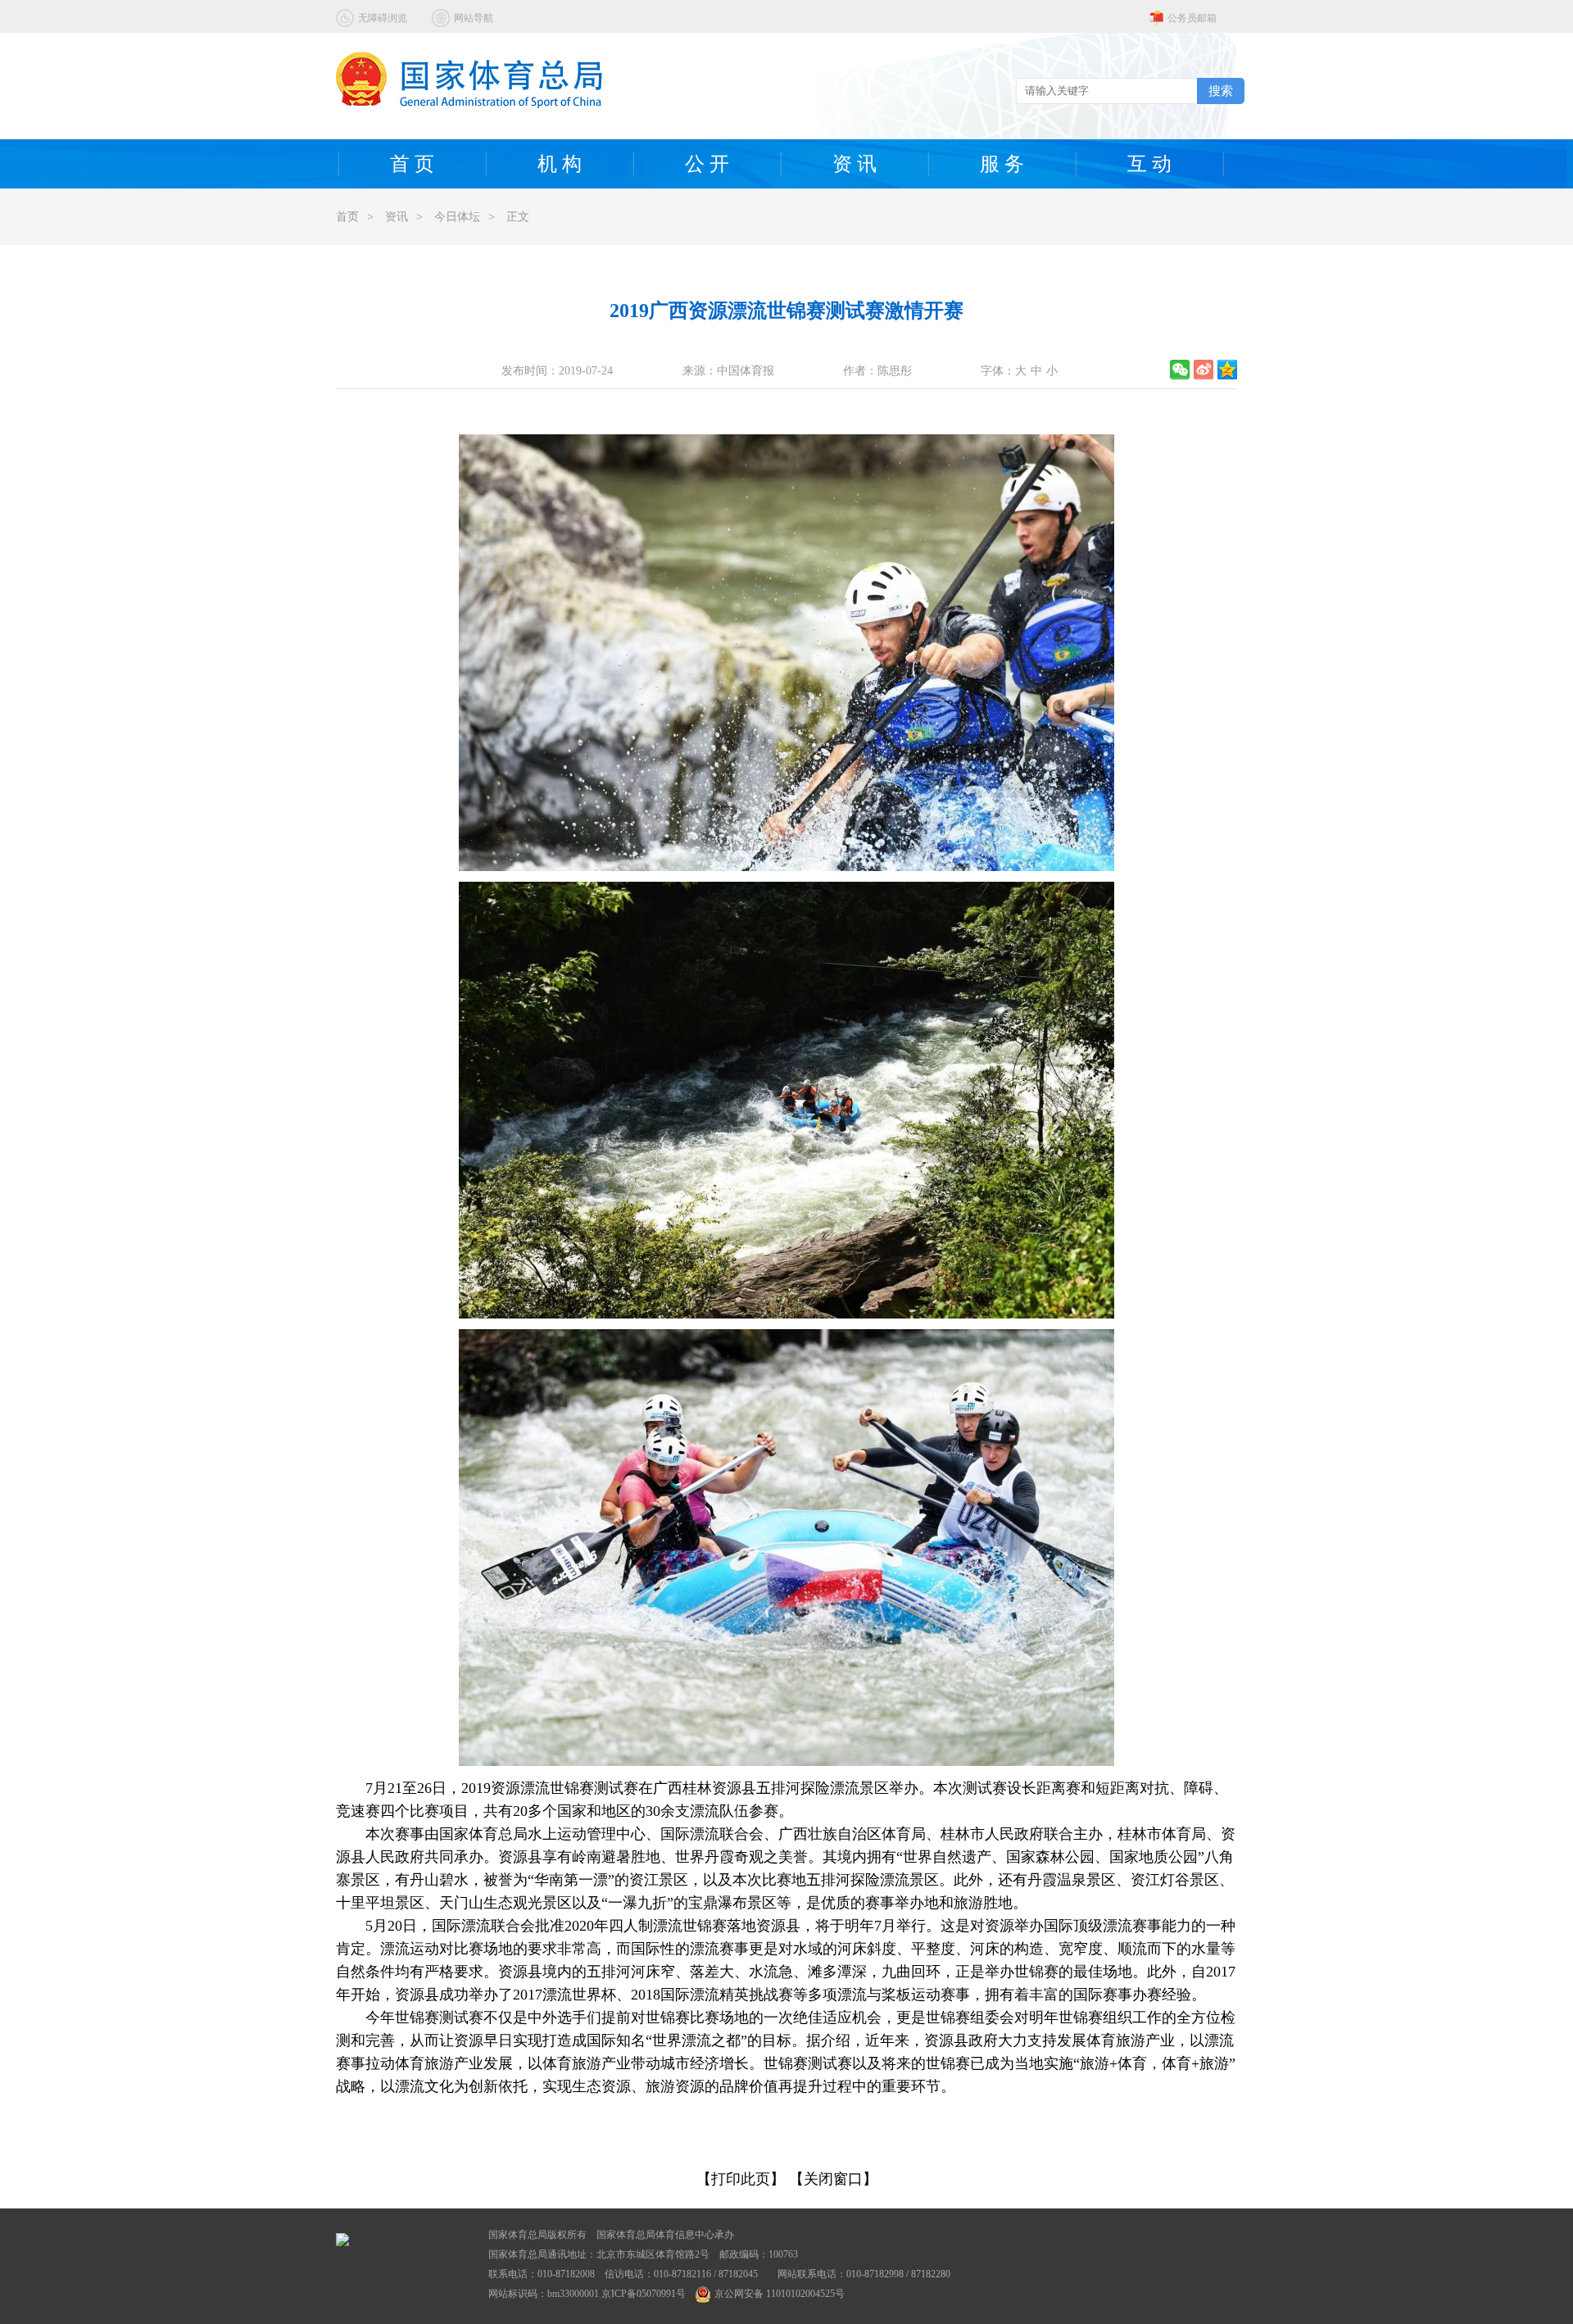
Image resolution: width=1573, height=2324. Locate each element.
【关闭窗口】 (833, 2179)
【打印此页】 (741, 2179)
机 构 (560, 164)
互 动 (1149, 164)
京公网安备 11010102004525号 (780, 2294)
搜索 (1221, 91)
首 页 (412, 164)
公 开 (707, 164)
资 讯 (854, 164)
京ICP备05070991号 (644, 2294)
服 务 (1002, 164)
